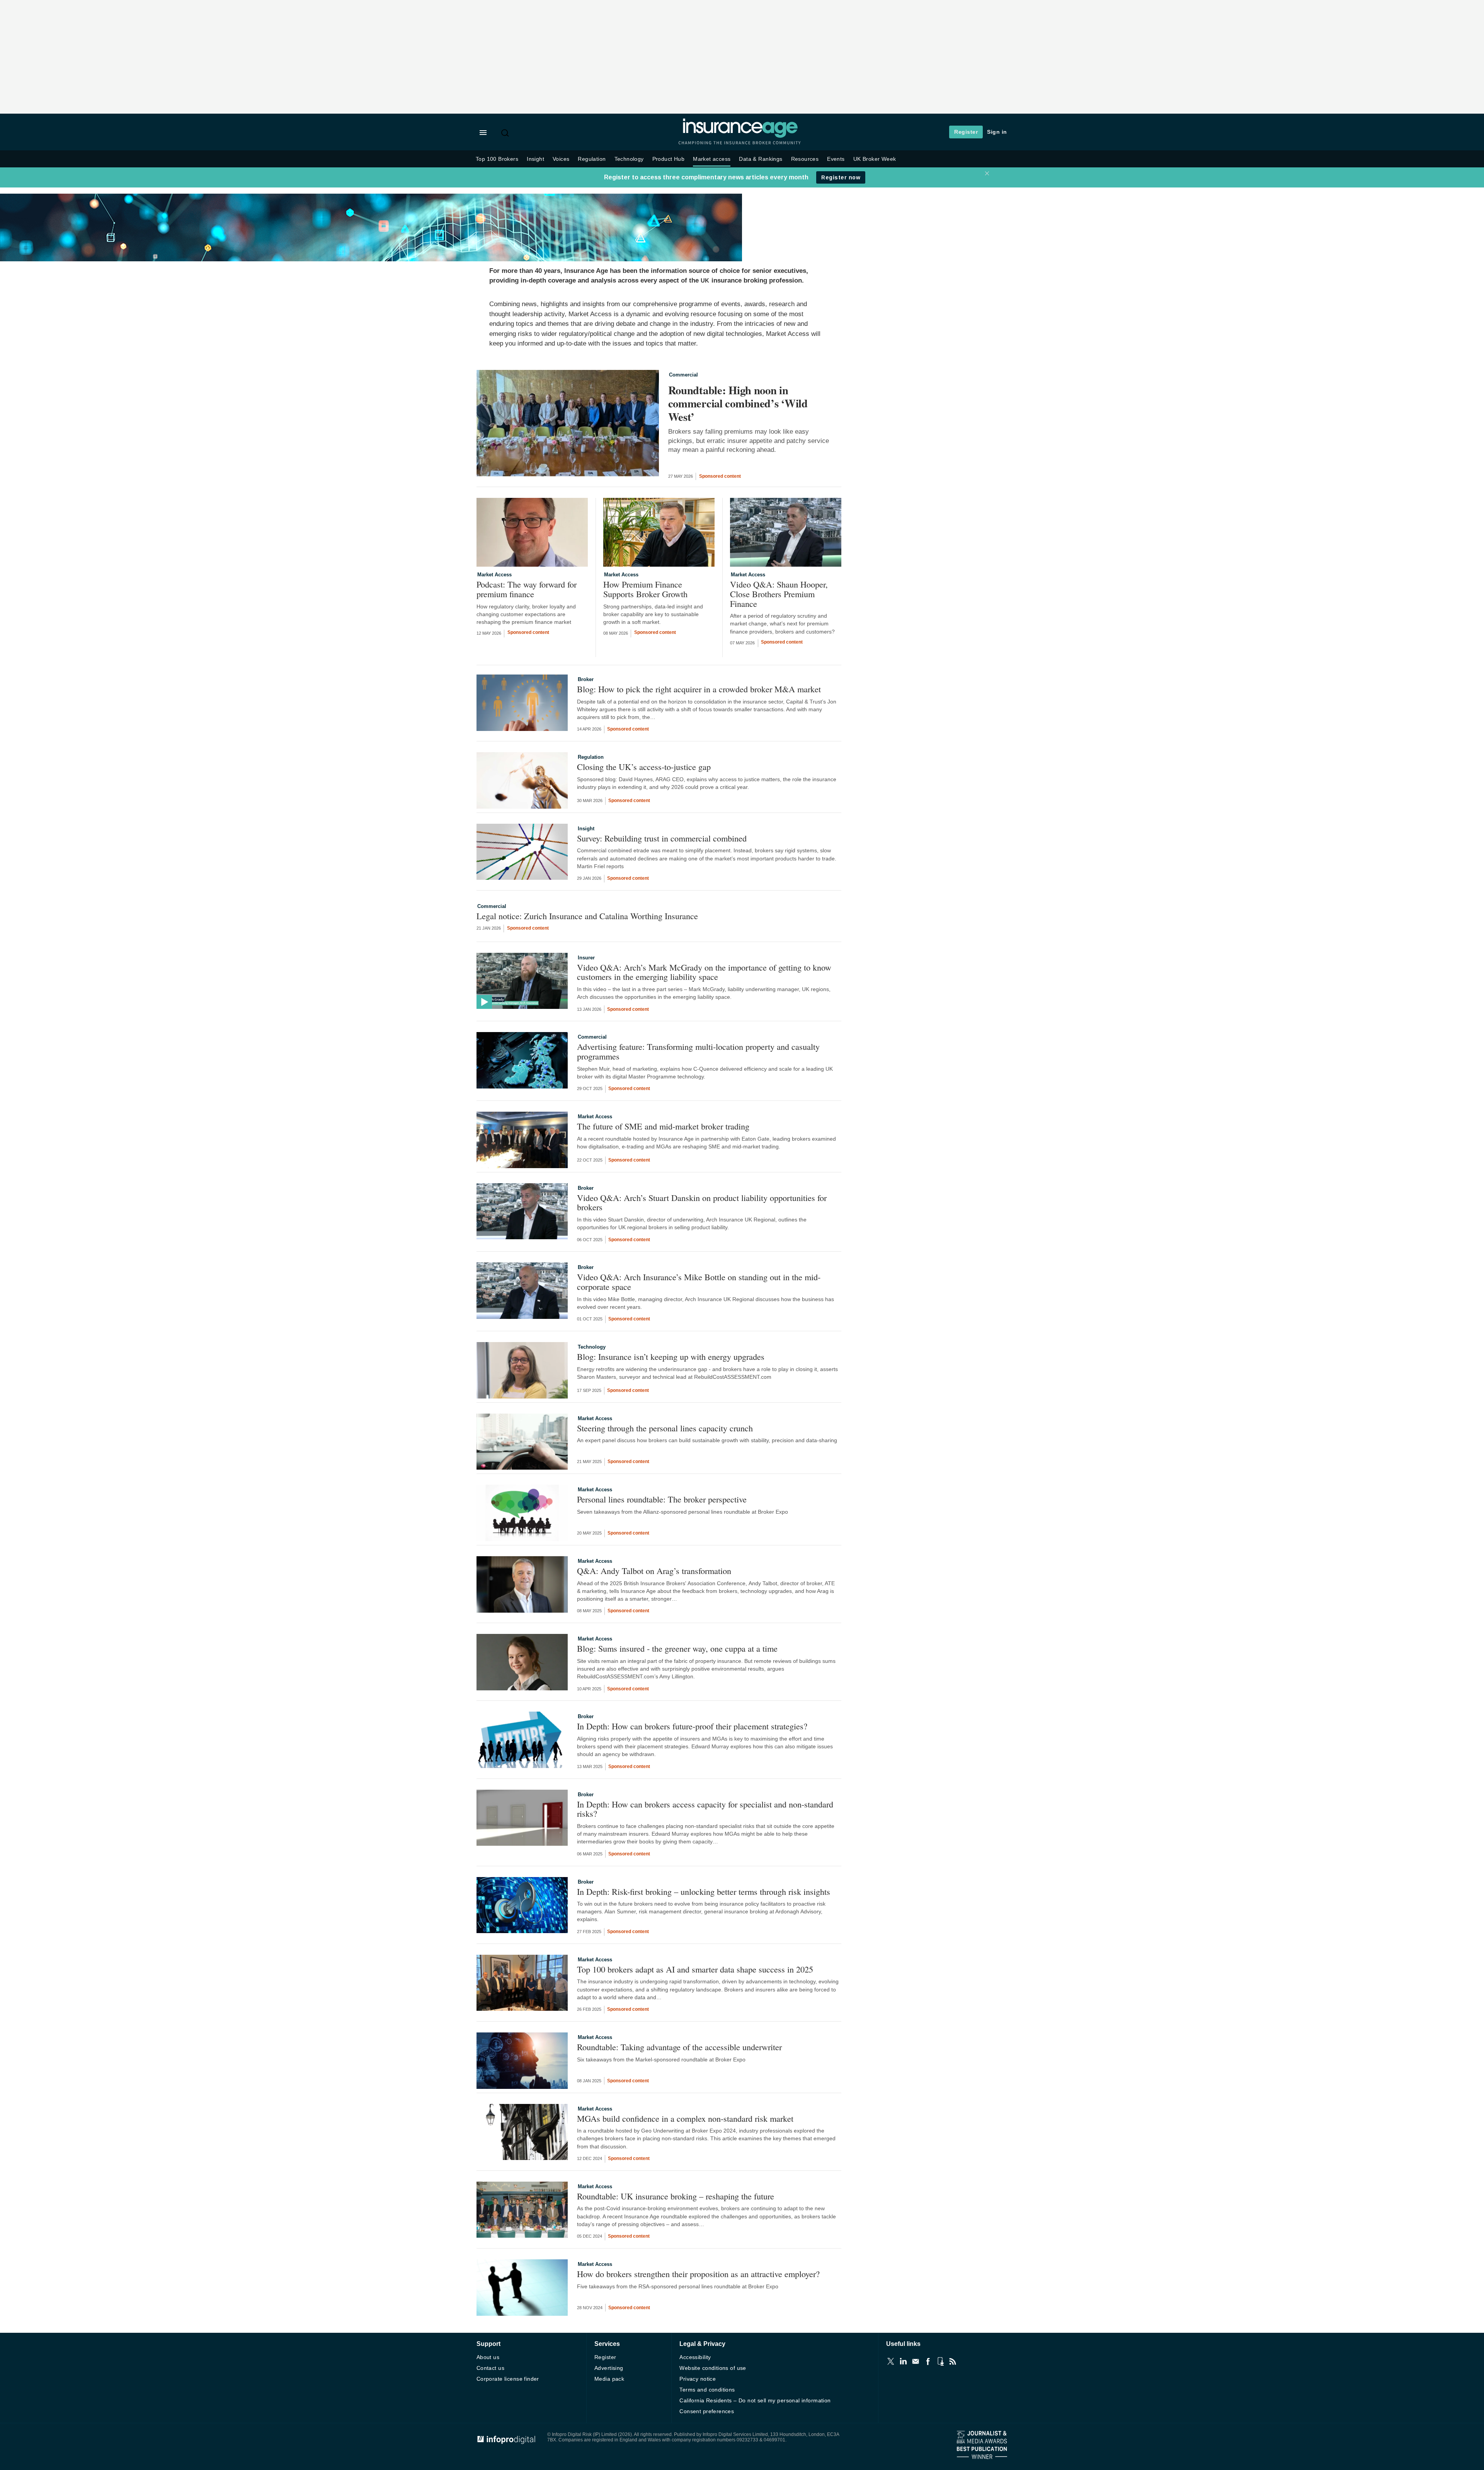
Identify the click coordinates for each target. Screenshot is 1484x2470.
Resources (805, 159)
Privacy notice (698, 2379)
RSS (953, 2361)
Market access (712, 159)
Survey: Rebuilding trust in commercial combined (662, 838)
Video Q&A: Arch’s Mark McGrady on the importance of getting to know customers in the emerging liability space (704, 972)
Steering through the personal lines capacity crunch (665, 1428)
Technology (629, 159)
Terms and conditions (707, 2390)
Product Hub (669, 159)
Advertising (609, 2368)
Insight (535, 159)
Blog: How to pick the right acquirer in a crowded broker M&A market (699, 689)
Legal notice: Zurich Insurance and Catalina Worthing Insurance (587, 916)
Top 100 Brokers (497, 159)
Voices (561, 159)
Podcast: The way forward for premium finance (527, 589)
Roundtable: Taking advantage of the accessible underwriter (681, 2047)
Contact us (490, 2368)
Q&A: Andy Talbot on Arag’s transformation (654, 1571)
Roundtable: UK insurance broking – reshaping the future (678, 2196)
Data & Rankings (761, 159)
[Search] (506, 133)
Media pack (609, 2379)
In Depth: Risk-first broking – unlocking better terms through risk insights (704, 1892)
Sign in (997, 132)
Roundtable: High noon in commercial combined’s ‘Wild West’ (738, 404)
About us (488, 2357)
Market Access (494, 575)
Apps (940, 2361)
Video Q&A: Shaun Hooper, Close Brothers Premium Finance (779, 594)
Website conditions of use (713, 2368)
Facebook (928, 2361)
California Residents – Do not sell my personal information (755, 2400)
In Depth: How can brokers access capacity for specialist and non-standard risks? (705, 1809)
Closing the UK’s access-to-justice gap (644, 767)
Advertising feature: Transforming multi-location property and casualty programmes (698, 1051)
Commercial (683, 375)
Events (836, 159)
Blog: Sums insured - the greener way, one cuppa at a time (677, 1648)
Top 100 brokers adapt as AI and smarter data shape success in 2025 (695, 1969)
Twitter (891, 2361)
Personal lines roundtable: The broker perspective (662, 1499)
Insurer (586, 958)
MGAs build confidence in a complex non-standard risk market (685, 2118)
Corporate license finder (508, 2379)
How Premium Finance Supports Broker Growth (645, 589)
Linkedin (903, 2361)
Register (966, 132)
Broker (586, 679)
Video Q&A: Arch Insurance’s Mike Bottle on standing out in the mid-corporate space (699, 1282)
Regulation (592, 159)
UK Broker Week (875, 159)
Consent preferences (707, 2411)
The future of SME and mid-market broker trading (663, 1126)
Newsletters (916, 2361)
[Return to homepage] (740, 136)
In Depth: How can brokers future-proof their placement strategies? (692, 1726)
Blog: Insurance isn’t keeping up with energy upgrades (671, 1357)
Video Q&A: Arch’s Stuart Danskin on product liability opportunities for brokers (702, 1202)
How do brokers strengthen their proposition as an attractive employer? (698, 2274)
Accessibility (695, 2357)
